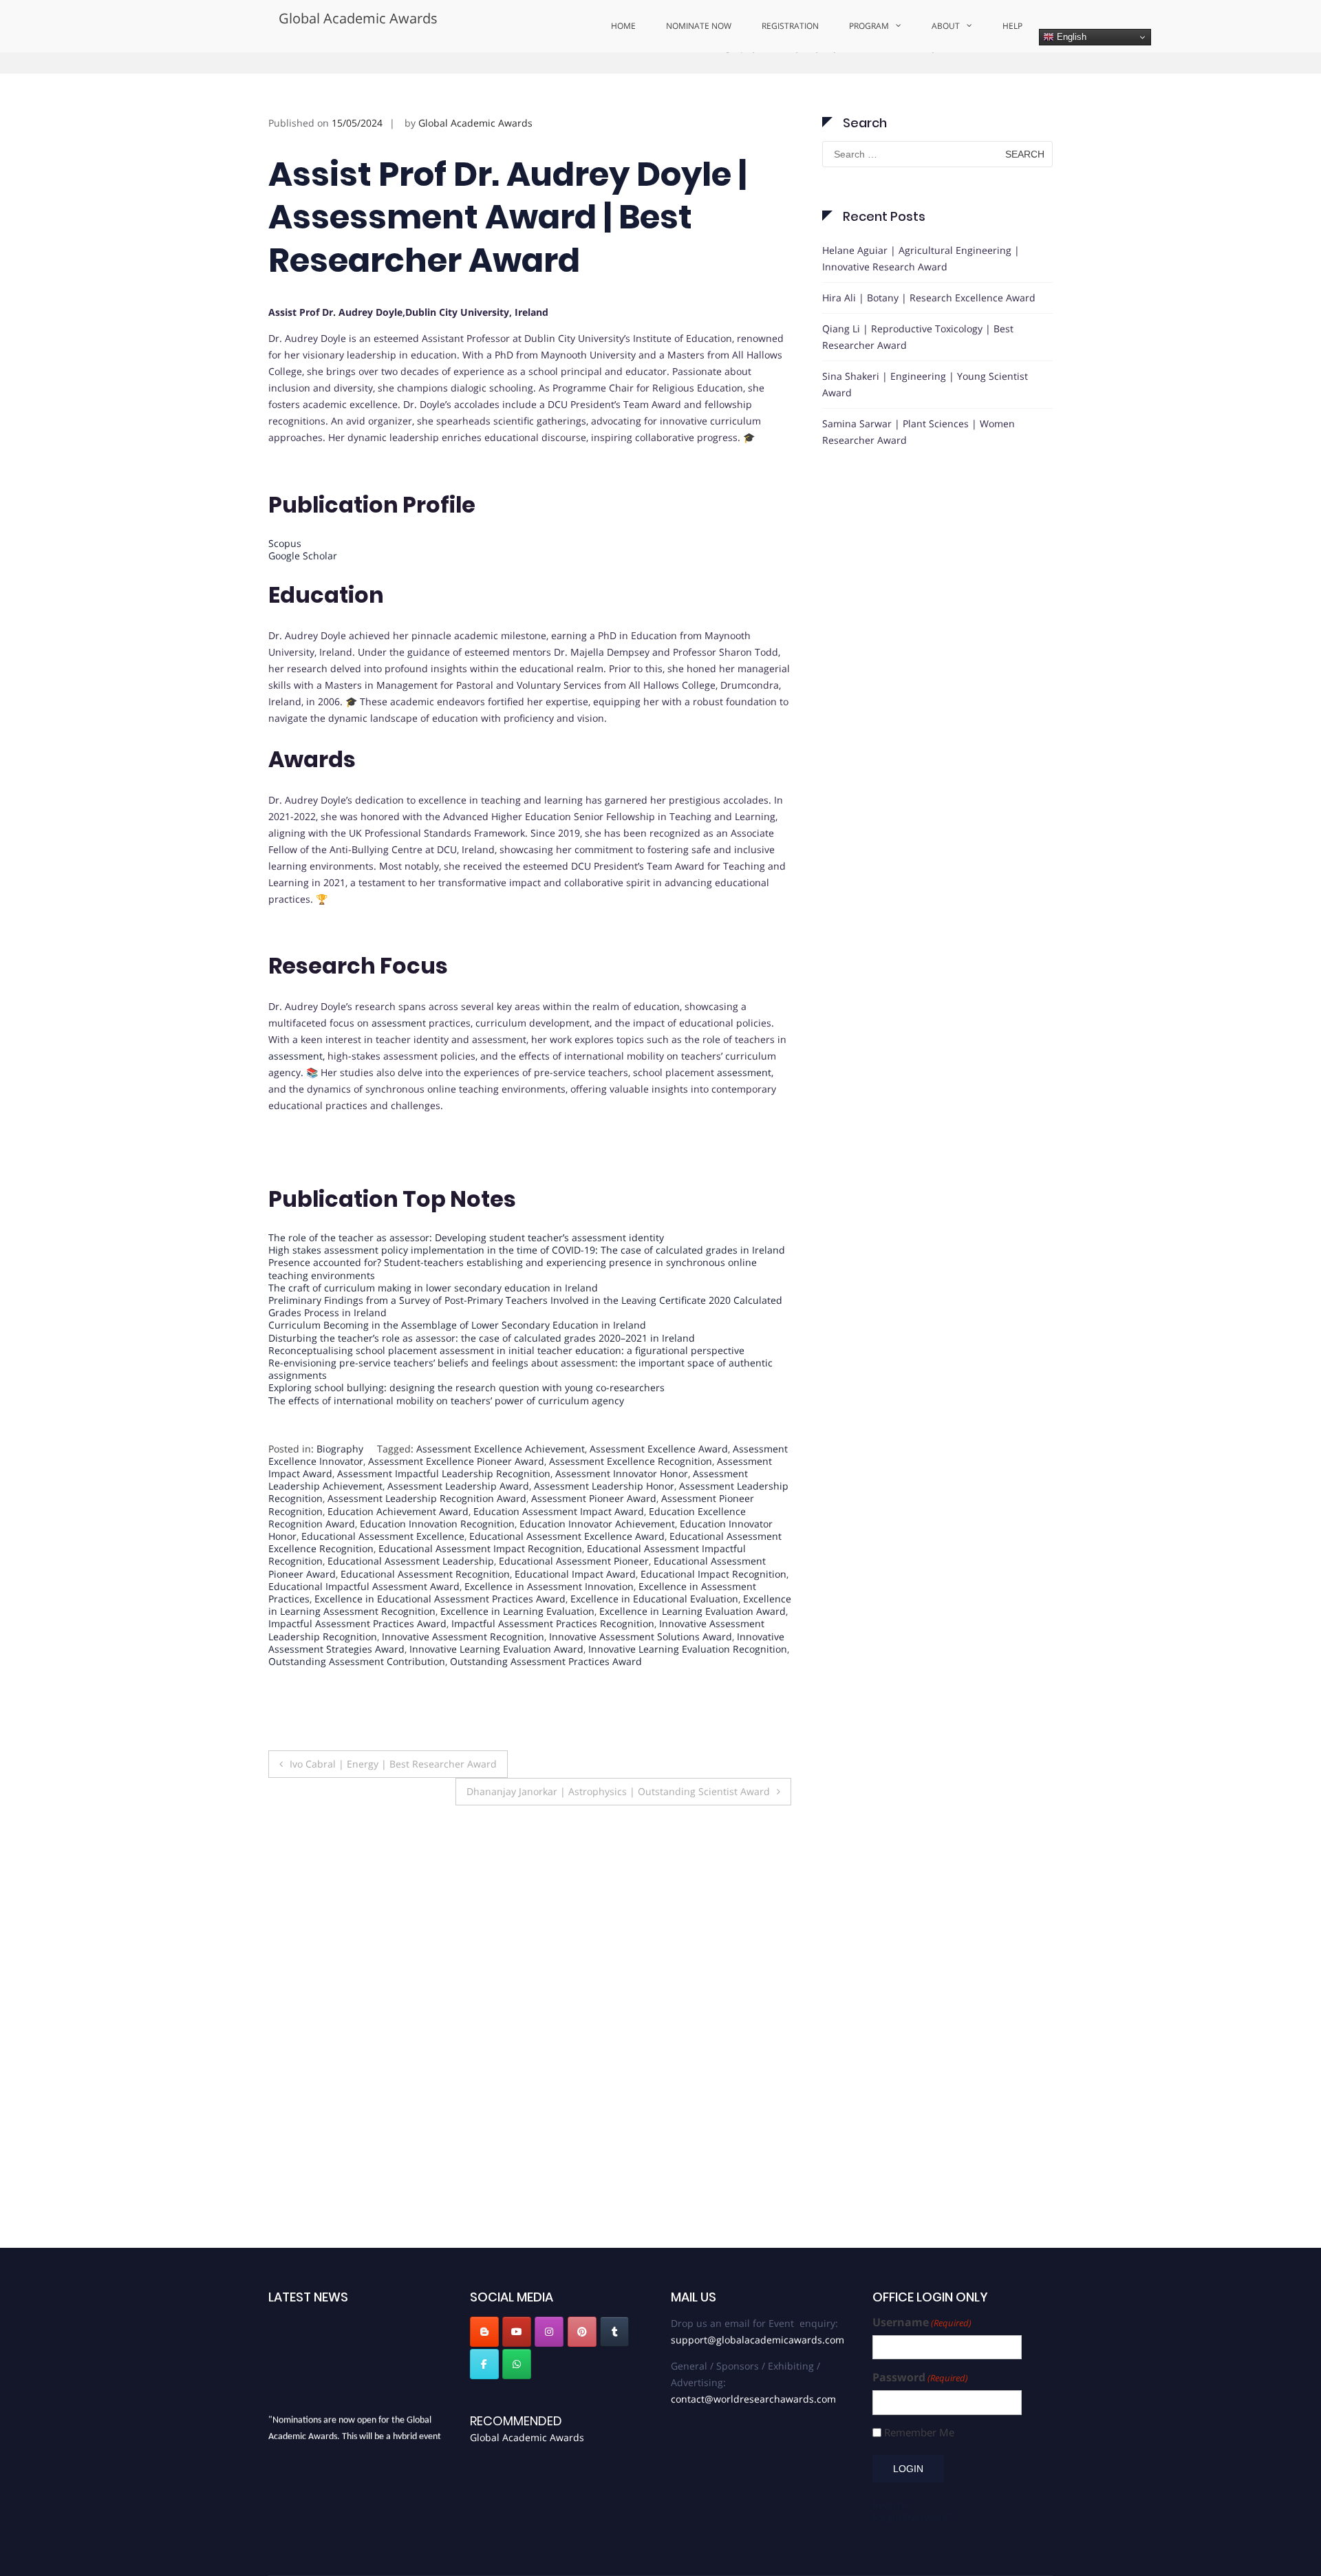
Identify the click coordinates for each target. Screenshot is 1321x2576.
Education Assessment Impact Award (559, 1563)
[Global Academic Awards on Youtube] (517, 2233)
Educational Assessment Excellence (383, 1588)
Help (1012, 26)
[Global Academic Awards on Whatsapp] (517, 2265)
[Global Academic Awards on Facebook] (484, 2265)
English (1070, 37)
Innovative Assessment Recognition (463, 1688)
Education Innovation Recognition (437, 1575)
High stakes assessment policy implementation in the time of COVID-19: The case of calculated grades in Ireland (527, 1302)
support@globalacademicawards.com (758, 2241)
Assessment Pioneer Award (594, 1550)
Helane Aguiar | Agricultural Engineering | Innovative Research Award (921, 310)
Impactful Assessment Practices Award (357, 1676)
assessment (399, 1075)
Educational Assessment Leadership (411, 1613)
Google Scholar (303, 608)
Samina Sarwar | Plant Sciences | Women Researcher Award (919, 483)
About (946, 26)
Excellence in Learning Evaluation (517, 1663)
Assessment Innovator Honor (622, 1526)
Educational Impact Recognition (713, 1625)
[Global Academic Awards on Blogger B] (484, 2233)
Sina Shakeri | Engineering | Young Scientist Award (925, 436)
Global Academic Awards (358, 18)
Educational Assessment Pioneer (574, 1613)
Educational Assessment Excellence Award (567, 1588)
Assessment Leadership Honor (604, 1538)
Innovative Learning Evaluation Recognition (688, 1700)
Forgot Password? (912, 2418)
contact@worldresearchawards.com (753, 2300)
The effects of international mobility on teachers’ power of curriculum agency (446, 1452)
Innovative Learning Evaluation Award (496, 1700)
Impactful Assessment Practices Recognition (553, 1676)
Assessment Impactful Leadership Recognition (444, 1526)
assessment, (297, 1108)
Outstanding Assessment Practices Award (546, 1713)
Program (869, 26)
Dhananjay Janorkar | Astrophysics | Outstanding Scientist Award (618, 1844)
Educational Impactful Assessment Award (364, 1638)
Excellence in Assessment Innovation (549, 1638)
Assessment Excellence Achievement (501, 1500)
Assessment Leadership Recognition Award (427, 1550)
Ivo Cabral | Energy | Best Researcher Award (393, 1816)
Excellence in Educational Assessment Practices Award (440, 1651)
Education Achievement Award (398, 1563)
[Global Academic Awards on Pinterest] (582, 2233)
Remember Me (919, 2333)
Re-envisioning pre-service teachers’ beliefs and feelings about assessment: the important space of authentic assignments (520, 1421)
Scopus (285, 595)
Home (623, 26)
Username (922, 2224)
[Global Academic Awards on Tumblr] (614, 2233)
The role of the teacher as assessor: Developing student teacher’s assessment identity (466, 1290)
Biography (734, 98)
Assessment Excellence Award (659, 1500)
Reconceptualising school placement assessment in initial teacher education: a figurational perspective (506, 1402)
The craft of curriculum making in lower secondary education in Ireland (433, 1339)
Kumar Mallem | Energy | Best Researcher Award (340, 2059)
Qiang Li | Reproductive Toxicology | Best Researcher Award (918, 388)
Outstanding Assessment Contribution (357, 1713)
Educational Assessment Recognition (425, 1625)
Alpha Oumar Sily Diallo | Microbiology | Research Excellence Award (523, 2068)
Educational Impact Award (575, 1625)
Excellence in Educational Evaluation (654, 1651)
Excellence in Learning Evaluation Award (692, 1663)
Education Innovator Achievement (597, 1575)
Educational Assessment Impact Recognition (480, 1601)
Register (891, 2406)
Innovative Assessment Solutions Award (641, 1688)
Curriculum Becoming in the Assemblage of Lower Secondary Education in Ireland (457, 1377)
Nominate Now (699, 26)
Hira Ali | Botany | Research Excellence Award (929, 349)
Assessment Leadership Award (458, 1538)
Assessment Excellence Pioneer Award (456, 1513)
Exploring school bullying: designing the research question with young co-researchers (466, 1440)
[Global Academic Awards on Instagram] (549, 2233)
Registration (790, 26)
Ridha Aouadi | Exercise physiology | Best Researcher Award (700, 2068)
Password (920, 2279)
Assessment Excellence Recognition (631, 1513)
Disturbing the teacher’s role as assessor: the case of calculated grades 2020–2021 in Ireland (482, 1389)
